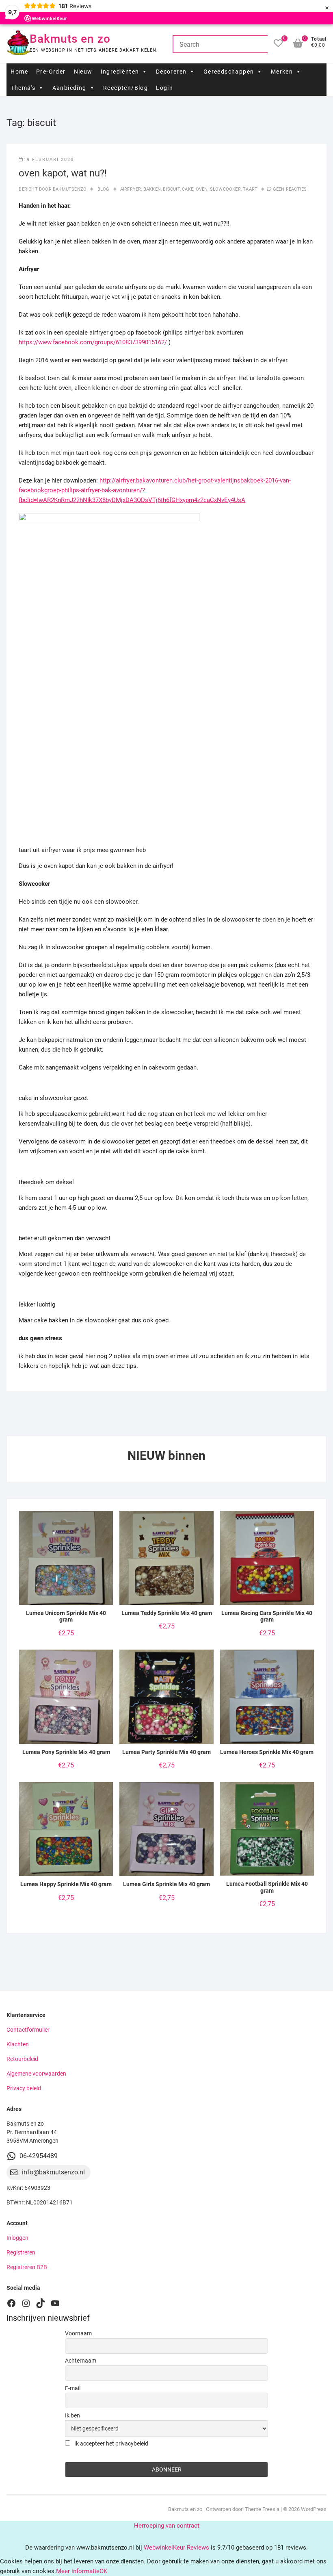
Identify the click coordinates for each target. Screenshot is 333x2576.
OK (103, 2571)
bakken (152, 189)
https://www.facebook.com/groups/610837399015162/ (93, 342)
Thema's (23, 88)
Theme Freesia (262, 2509)
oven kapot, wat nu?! (63, 173)
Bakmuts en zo (70, 39)
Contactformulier (28, 2030)
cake (188, 189)
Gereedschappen (229, 72)
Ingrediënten (120, 72)
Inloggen (17, 2238)
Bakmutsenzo (69, 189)
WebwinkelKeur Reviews (176, 2548)
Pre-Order (51, 72)
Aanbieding (69, 88)
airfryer (131, 189)
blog (104, 189)
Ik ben (72, 2415)
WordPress (314, 2509)
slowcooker (225, 189)
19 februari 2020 (49, 160)
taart (250, 189)
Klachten (18, 2044)
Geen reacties (290, 189)
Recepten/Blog (125, 88)
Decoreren (171, 72)
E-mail (73, 2388)
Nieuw (83, 72)
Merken (282, 72)
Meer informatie (78, 2571)
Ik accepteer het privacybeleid (111, 2443)
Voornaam (78, 2333)
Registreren (21, 2252)
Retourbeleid (22, 2059)
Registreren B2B (27, 2267)
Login (164, 88)
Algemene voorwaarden (36, 2074)
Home (19, 72)
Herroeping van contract (167, 2526)
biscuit (171, 189)
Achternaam (81, 2361)
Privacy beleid (24, 2088)
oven (202, 189)
